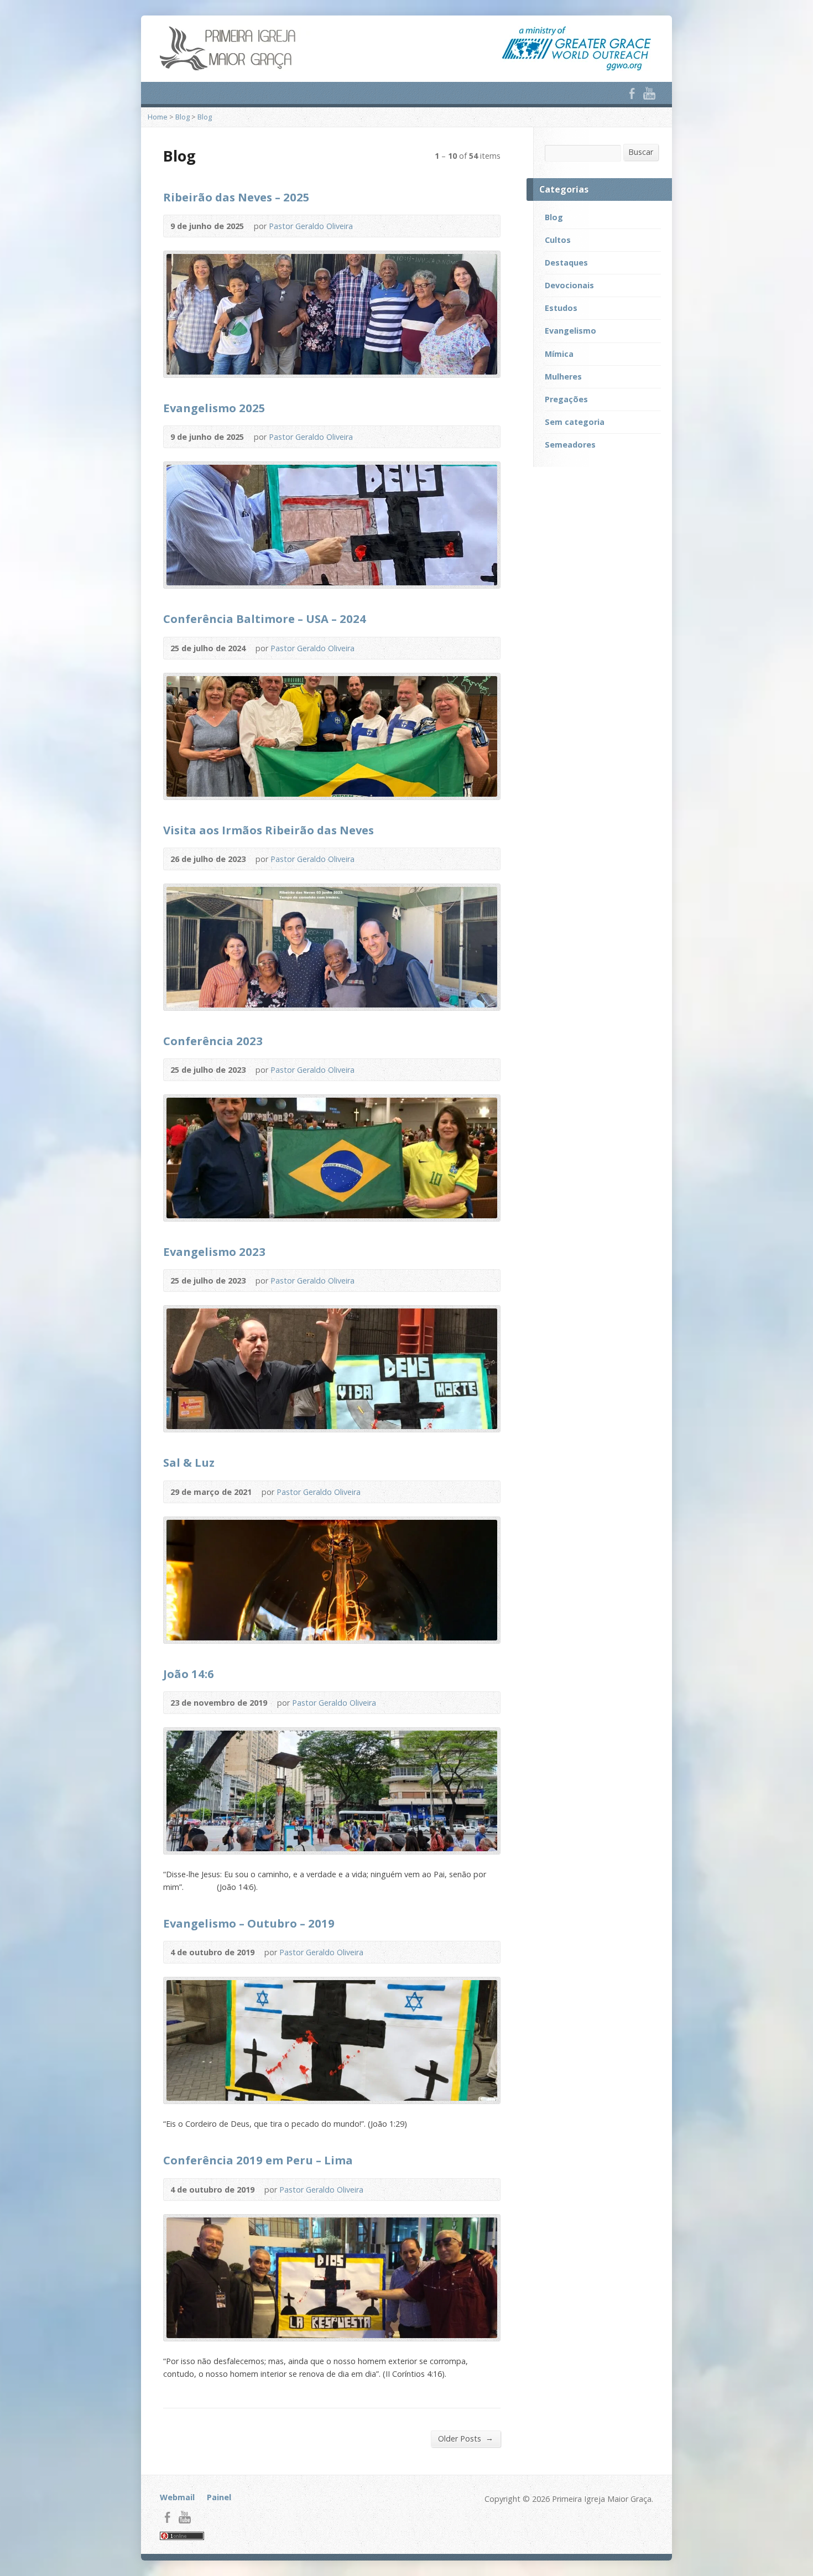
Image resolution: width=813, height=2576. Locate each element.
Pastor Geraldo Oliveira (311, 226)
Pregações (566, 399)
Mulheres (563, 376)
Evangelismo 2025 (214, 408)
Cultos (558, 240)
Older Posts (466, 2438)
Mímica (559, 354)
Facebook (632, 93)
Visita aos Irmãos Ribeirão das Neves (269, 830)
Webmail (177, 2497)
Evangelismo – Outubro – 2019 (249, 1923)
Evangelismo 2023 (214, 1251)
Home (158, 117)
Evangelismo (570, 331)
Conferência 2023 (213, 1041)
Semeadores (570, 445)
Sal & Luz (189, 1462)
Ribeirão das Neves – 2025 (236, 197)
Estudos (561, 308)
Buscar (641, 152)
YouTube (649, 93)
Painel (219, 2497)
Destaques (566, 263)
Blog (183, 117)
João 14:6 (189, 1674)
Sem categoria (575, 422)
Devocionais (569, 285)
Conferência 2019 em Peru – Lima (258, 2160)
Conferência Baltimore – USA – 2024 (265, 619)
